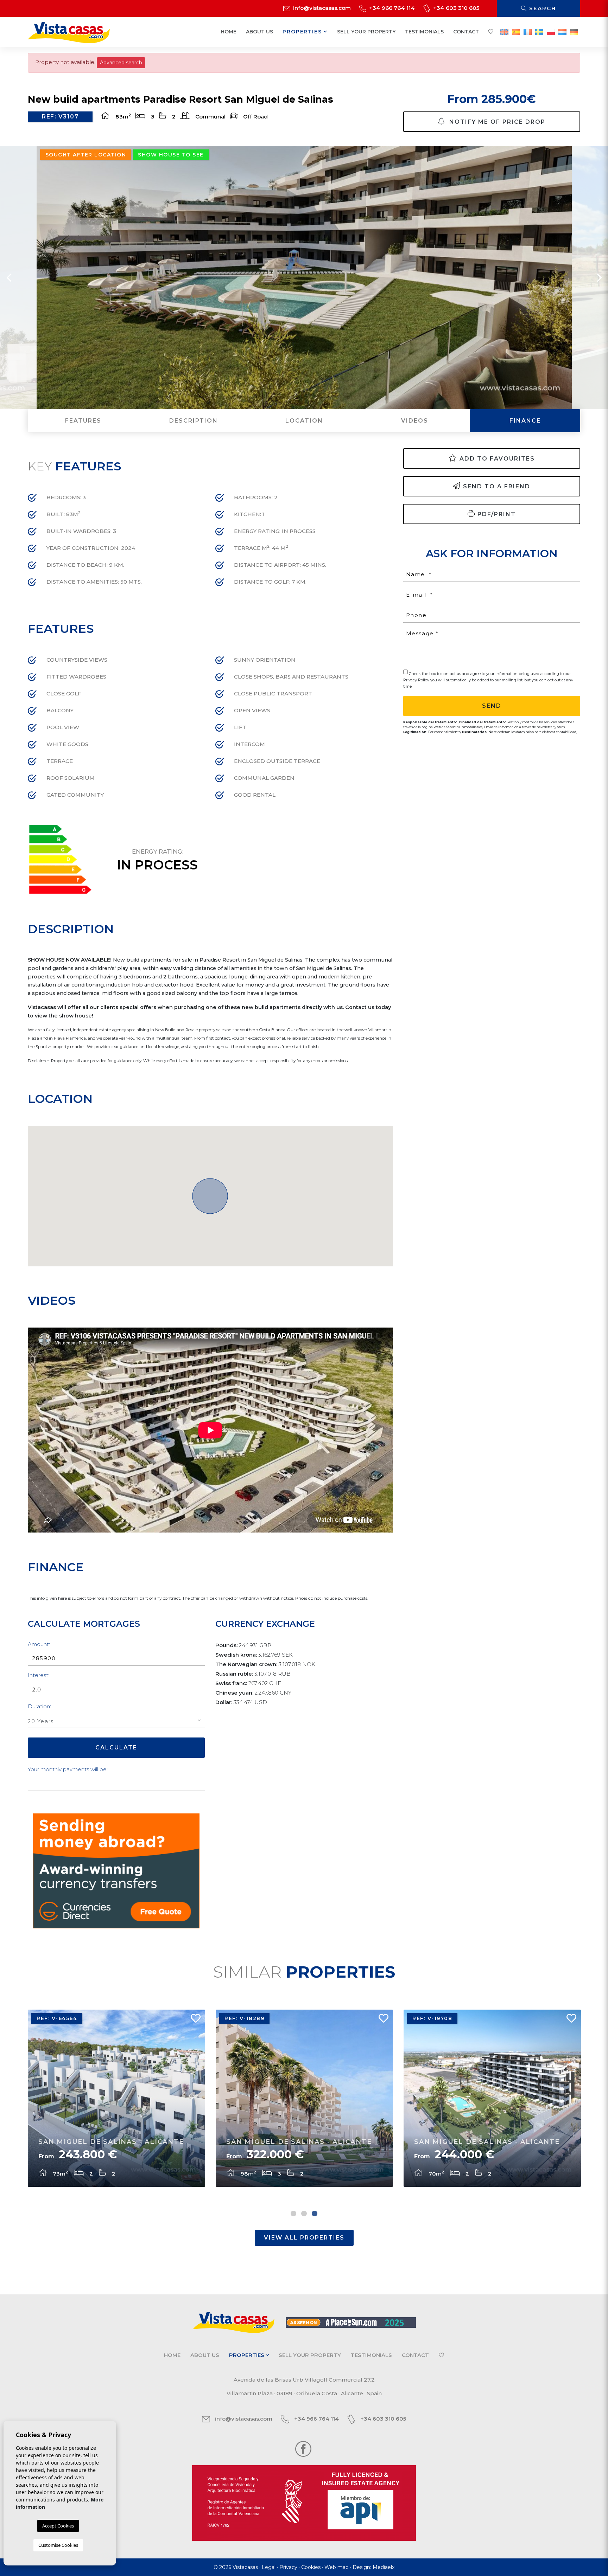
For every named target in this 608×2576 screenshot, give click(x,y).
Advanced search (121, 63)
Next (599, 278)
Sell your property (366, 32)
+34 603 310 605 (455, 8)
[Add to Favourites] (193, 2020)
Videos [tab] (415, 421)
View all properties (304, 2238)
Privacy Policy (417, 680)
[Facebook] (303, 2448)
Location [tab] (304, 421)
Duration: (39, 1706)
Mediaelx (384, 2567)
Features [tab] (83, 421)
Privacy (288, 2567)
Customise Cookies (58, 2545)
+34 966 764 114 (391, 8)
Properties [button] (303, 32)
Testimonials (424, 32)
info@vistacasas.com (321, 8)
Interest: (39, 1675)
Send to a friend (497, 486)
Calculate (116, 1748)
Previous (9, 278)
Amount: (39, 1644)
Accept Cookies (58, 2526)
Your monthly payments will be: (68, 1769)
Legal (269, 2567)
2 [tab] (304, 2214)
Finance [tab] (525, 421)
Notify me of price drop (496, 122)
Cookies (311, 2567)
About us (259, 32)
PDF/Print (497, 514)
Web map (337, 2567)
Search (541, 8)
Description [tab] (194, 421)
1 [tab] (293, 2214)
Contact (466, 32)
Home (229, 32)
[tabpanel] (116, 2098)
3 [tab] (315, 2214)
